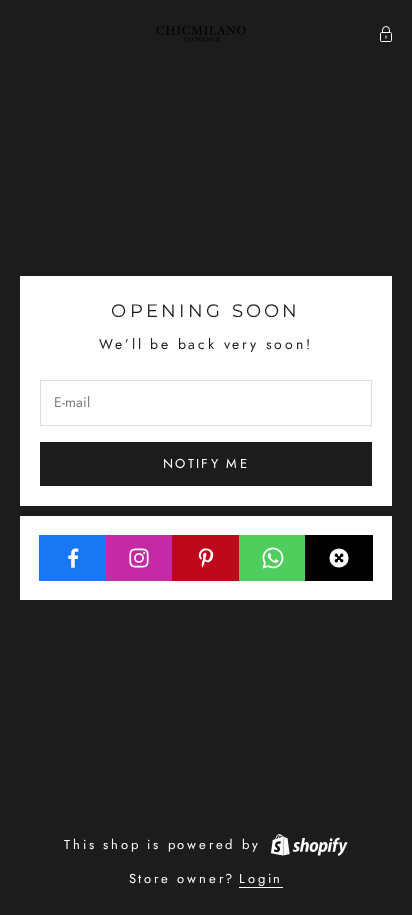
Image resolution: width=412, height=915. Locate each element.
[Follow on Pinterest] (206, 558)
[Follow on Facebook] (73, 558)
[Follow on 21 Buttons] (339, 558)
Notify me (206, 463)
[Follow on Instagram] (140, 558)
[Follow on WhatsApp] (273, 558)
